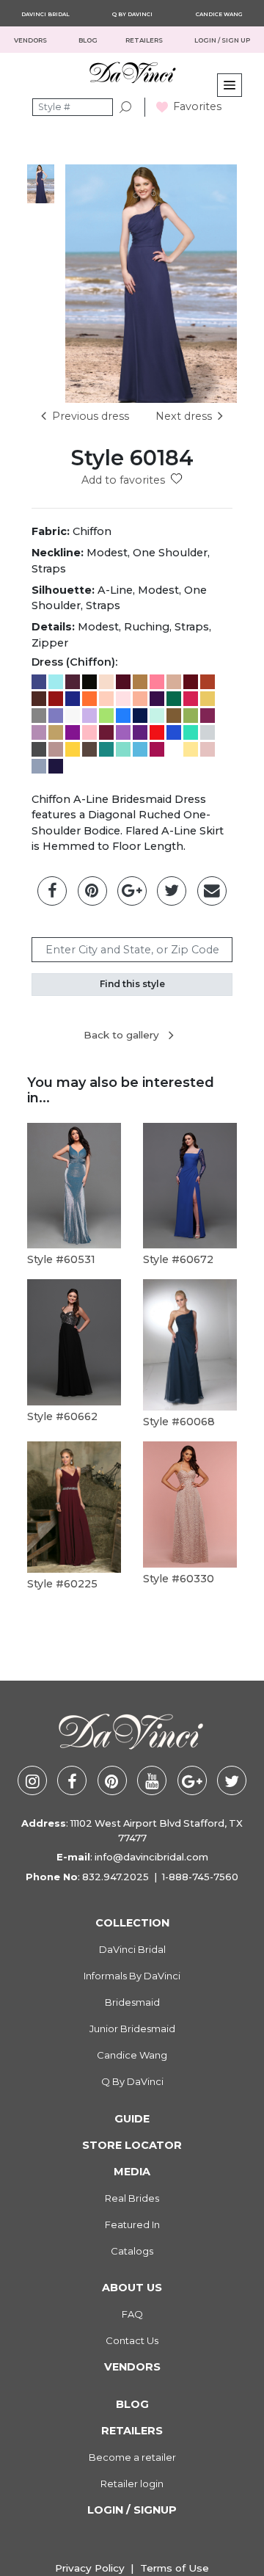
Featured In (132, 2224)
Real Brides (132, 2198)
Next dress (184, 416)
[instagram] (32, 1780)
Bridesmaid (132, 2002)
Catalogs (132, 2251)
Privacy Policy (90, 2568)
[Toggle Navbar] (230, 85)
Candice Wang (219, 14)
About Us (132, 2288)
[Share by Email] (212, 891)
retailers (145, 40)
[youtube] (152, 1780)
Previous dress (91, 416)
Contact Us (132, 2340)
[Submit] (126, 108)
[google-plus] (192, 1780)
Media (132, 2172)
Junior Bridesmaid (132, 2029)
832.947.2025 (115, 1877)
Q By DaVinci (132, 14)
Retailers (132, 2431)
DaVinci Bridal (45, 14)
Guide (132, 2119)
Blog (132, 2404)
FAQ (132, 2314)
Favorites (197, 106)
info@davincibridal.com (151, 1857)
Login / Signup (132, 2510)
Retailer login (132, 2484)
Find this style (132, 984)
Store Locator (132, 2145)
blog (88, 40)
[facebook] (72, 1780)
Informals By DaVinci (132, 1976)
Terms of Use (175, 2568)
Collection (132, 1923)
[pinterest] (112, 1780)
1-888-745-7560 (200, 1877)
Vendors (31, 40)
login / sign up (222, 40)
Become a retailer (132, 2457)
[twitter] (232, 1780)
